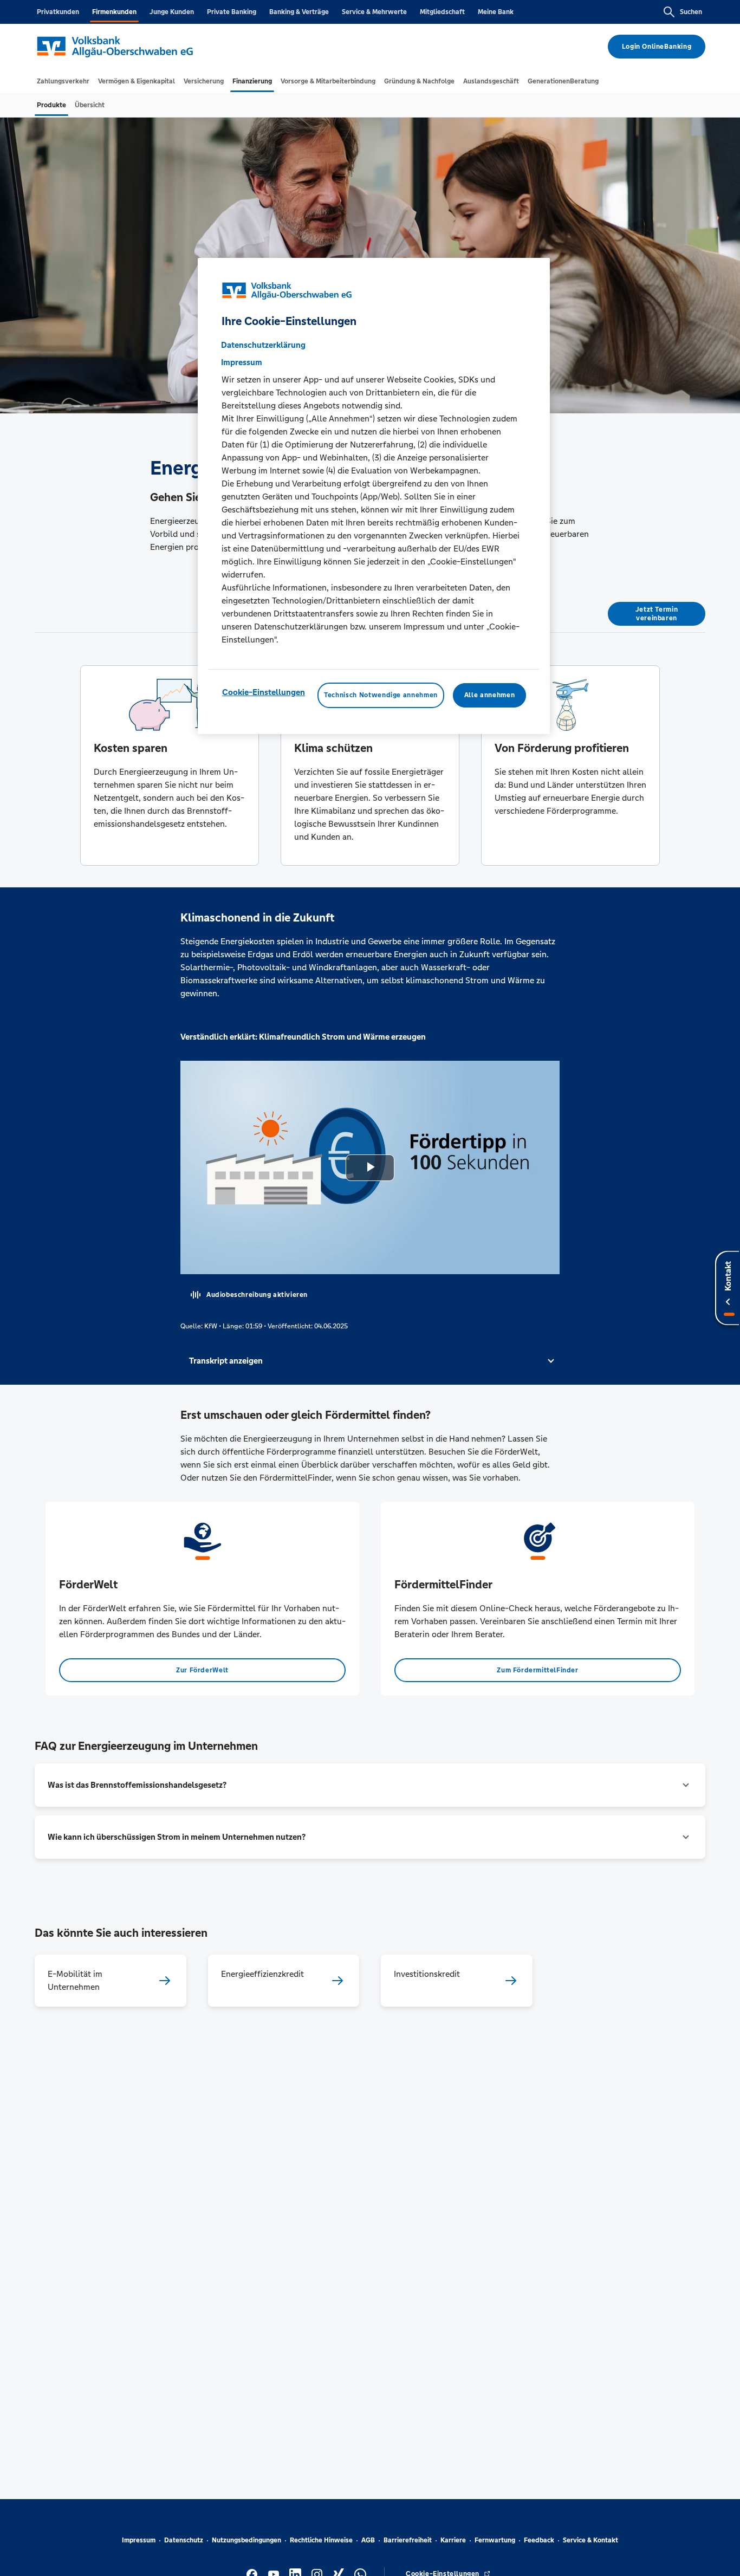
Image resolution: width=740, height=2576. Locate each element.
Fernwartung (495, 2540)
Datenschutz (184, 2540)
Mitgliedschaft (442, 12)
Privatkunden (58, 12)
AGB (368, 2540)
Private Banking (232, 12)
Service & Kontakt (590, 2540)
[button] (370, 1361)
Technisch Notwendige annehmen (381, 695)
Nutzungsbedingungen (246, 2540)
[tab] (63, 81)
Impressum (139, 2540)
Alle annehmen (489, 695)
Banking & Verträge (299, 12)
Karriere (453, 2540)
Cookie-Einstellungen (264, 692)
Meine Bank (496, 12)
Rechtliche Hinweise (321, 2540)
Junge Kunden (172, 12)
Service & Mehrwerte (374, 12)
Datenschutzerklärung (263, 345)
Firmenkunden (114, 12)
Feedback (539, 2540)
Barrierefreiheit (408, 2540)
